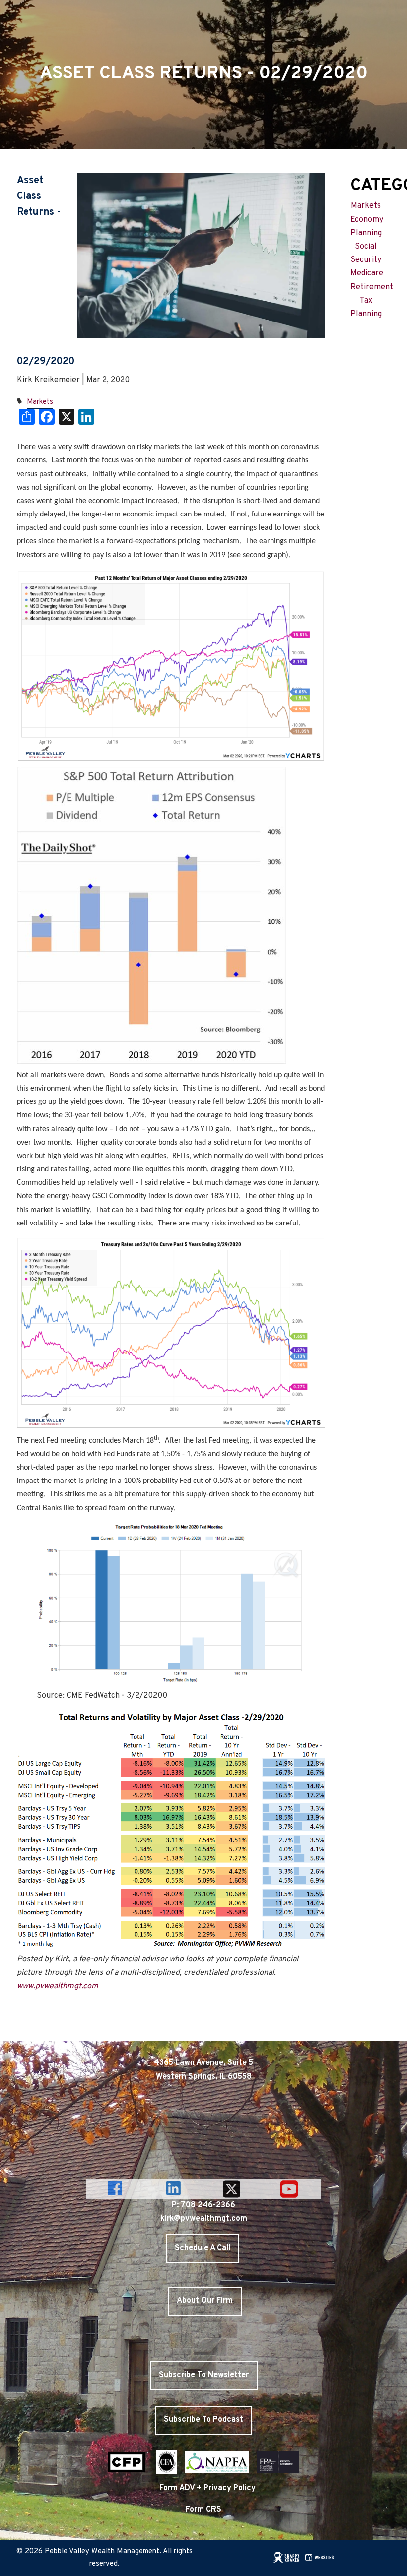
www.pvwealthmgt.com (58, 1986)
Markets (40, 402)
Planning (366, 233)
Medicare (367, 273)
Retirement (372, 287)
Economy (367, 220)
